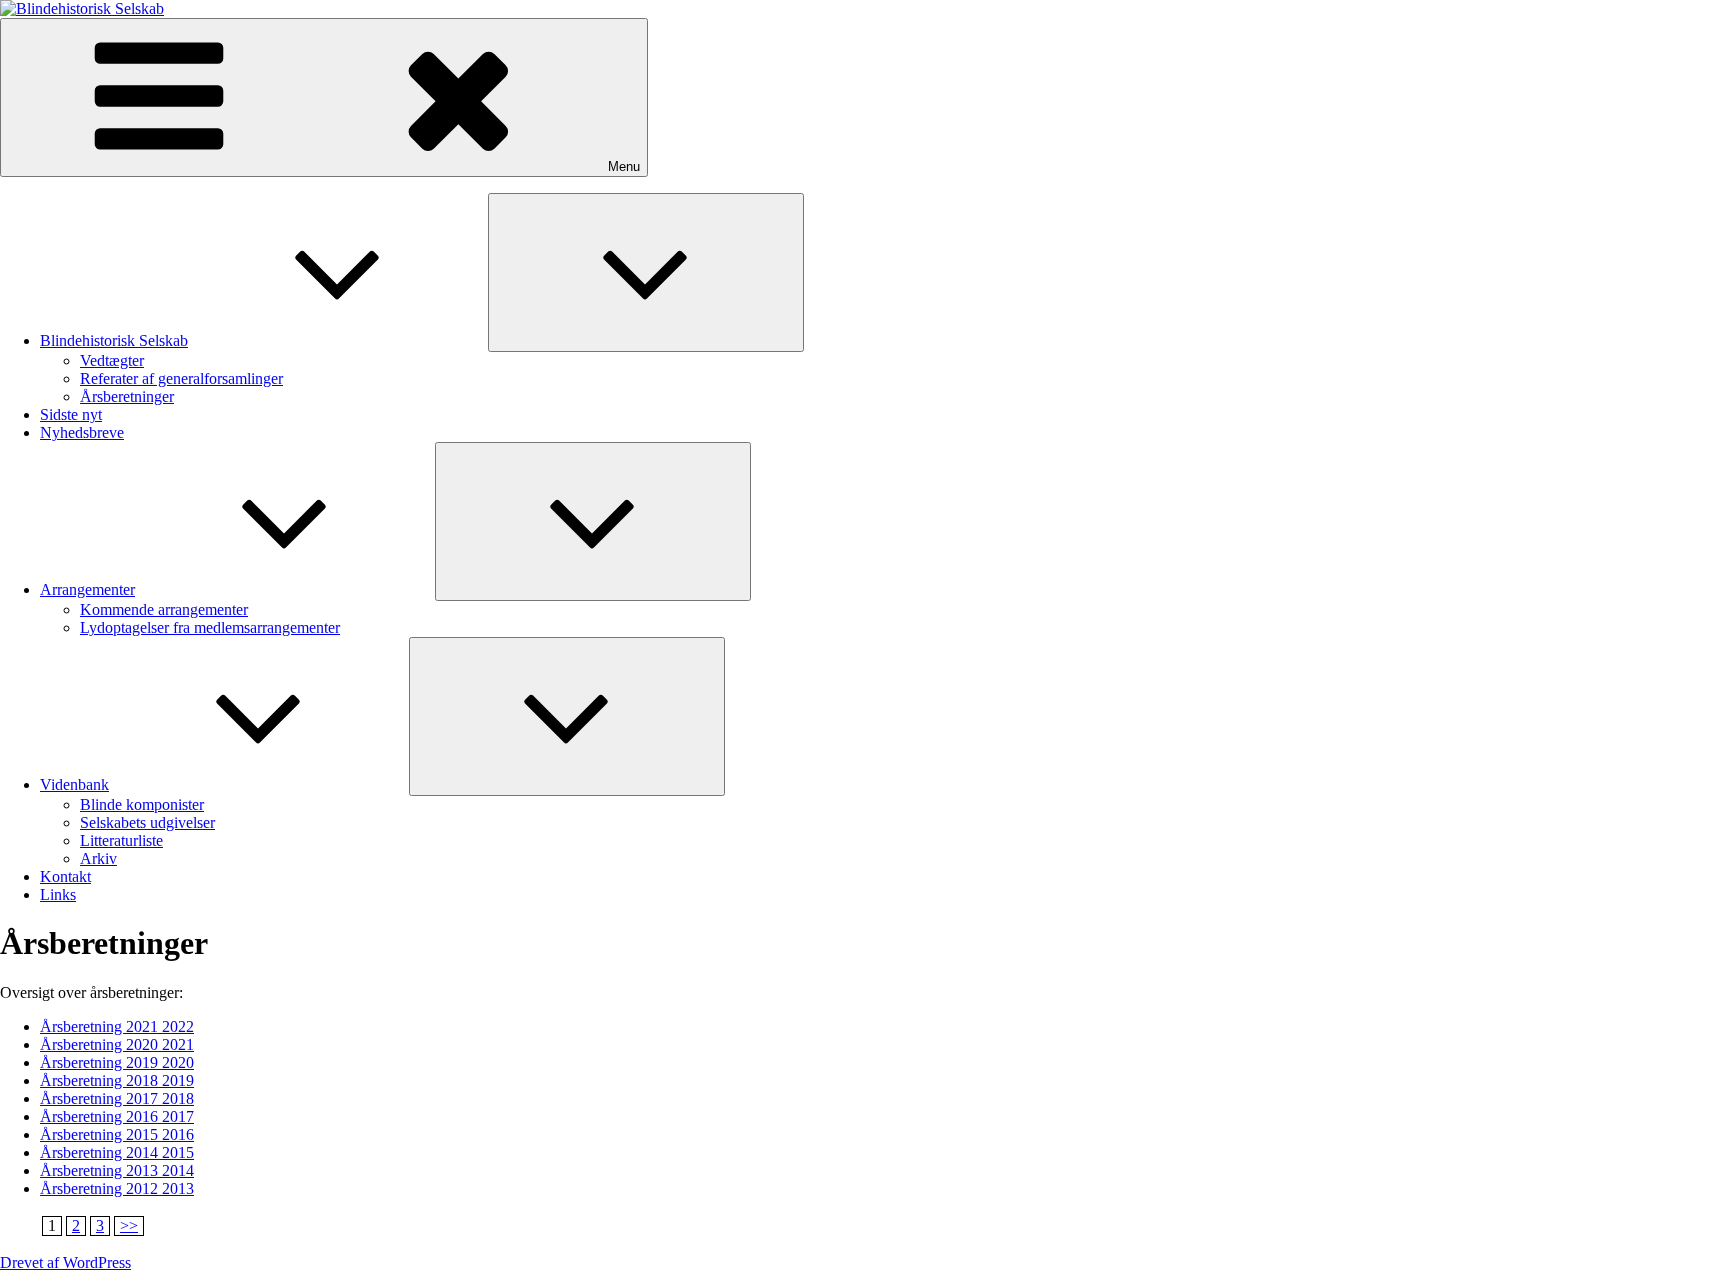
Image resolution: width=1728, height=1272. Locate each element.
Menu (624, 166)
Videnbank (74, 784)
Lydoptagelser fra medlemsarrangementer (210, 627)
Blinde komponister (142, 804)
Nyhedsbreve (82, 432)
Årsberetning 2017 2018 (117, 1098)
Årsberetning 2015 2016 (117, 1134)
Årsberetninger (127, 396)
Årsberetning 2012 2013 (117, 1188)
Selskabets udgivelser (147, 822)
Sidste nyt (71, 414)
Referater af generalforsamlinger (181, 378)
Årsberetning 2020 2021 (117, 1044)
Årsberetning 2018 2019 (117, 1080)
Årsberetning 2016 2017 (117, 1116)
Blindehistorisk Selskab (114, 340)
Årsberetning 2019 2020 (117, 1062)
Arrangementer (87, 589)
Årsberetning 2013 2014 (117, 1170)
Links (58, 894)
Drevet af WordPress (65, 1262)
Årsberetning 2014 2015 (117, 1152)
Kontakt (65, 876)
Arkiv (98, 858)
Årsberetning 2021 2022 (117, 1026)
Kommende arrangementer (164, 609)
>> (129, 1225)
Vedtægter (112, 360)
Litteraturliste (121, 840)
